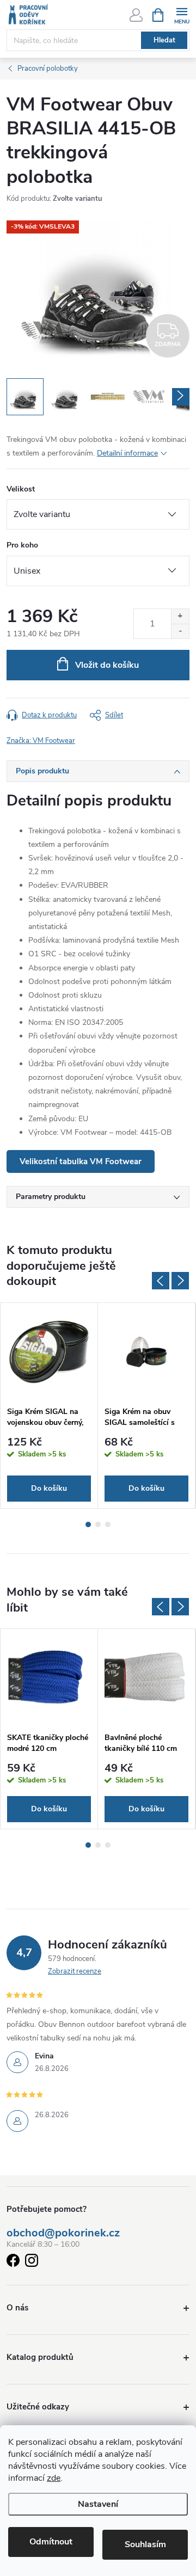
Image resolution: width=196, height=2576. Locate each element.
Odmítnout (51, 2542)
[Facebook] (13, 2262)
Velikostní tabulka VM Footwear (81, 1161)
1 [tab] (88, 1524)
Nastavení (98, 2504)
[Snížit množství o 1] (180, 631)
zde (54, 2478)
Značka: (41, 741)
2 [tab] (98, 1524)
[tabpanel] (49, 1406)
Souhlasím (145, 2544)
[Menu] (182, 14)
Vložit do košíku (107, 665)
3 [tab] (108, 1524)
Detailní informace (127, 453)
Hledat (164, 40)
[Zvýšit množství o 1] (180, 616)
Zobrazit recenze (75, 1971)
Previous (161, 1281)
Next (180, 1281)
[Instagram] (32, 2262)
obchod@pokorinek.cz (63, 2233)
